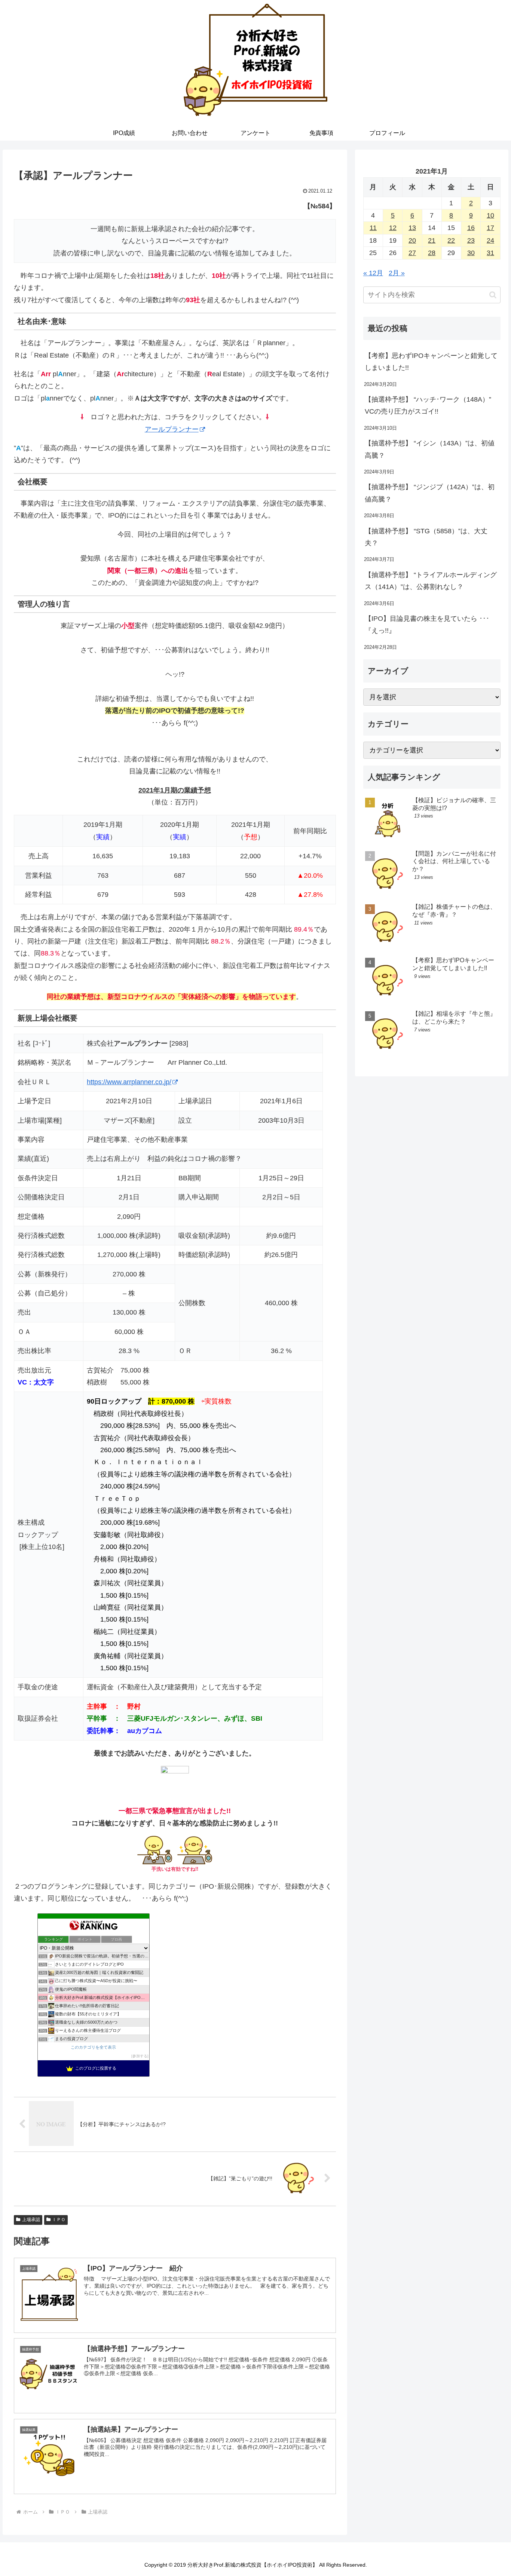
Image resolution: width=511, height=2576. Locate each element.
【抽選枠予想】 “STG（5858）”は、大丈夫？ (426, 537)
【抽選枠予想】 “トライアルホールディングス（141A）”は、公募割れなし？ (431, 581)
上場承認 (31, 2220)
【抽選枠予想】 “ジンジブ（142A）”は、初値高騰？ (430, 493)
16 (471, 228)
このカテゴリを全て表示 (93, 2047)
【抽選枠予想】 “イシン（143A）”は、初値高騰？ (430, 449)
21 (432, 240)
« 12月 (373, 273)
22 (451, 240)
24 (490, 240)
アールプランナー (172, 429)
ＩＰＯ (59, 2220)
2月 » (397, 273)
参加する (140, 2056)
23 (471, 240)
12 (393, 228)
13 (412, 228)
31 (490, 253)
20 (412, 240)
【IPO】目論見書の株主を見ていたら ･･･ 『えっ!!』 (427, 625)
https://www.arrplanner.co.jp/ (129, 1082)
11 (373, 228)
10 (490, 215)
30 (471, 253)
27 (412, 253)
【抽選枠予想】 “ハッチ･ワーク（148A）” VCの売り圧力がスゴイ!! (428, 405)
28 (432, 253)
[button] (493, 295)
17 (490, 228)
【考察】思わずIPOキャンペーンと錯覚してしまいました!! (431, 362)
